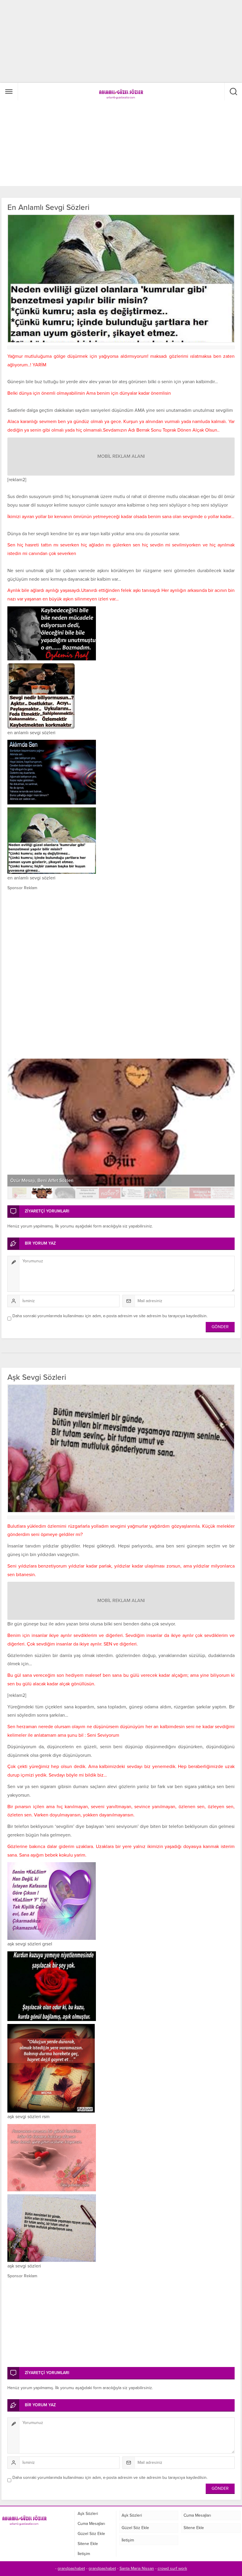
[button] (19, 1193)
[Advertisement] (50, 41)
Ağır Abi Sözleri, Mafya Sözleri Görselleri (52, 1181)
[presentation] (15, 1117)
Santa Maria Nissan (137, 2568)
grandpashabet (71, 2568)
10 (223, 1193)
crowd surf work (172, 2568)
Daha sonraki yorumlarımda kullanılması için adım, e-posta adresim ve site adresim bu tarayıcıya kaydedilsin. (110, 1316)
